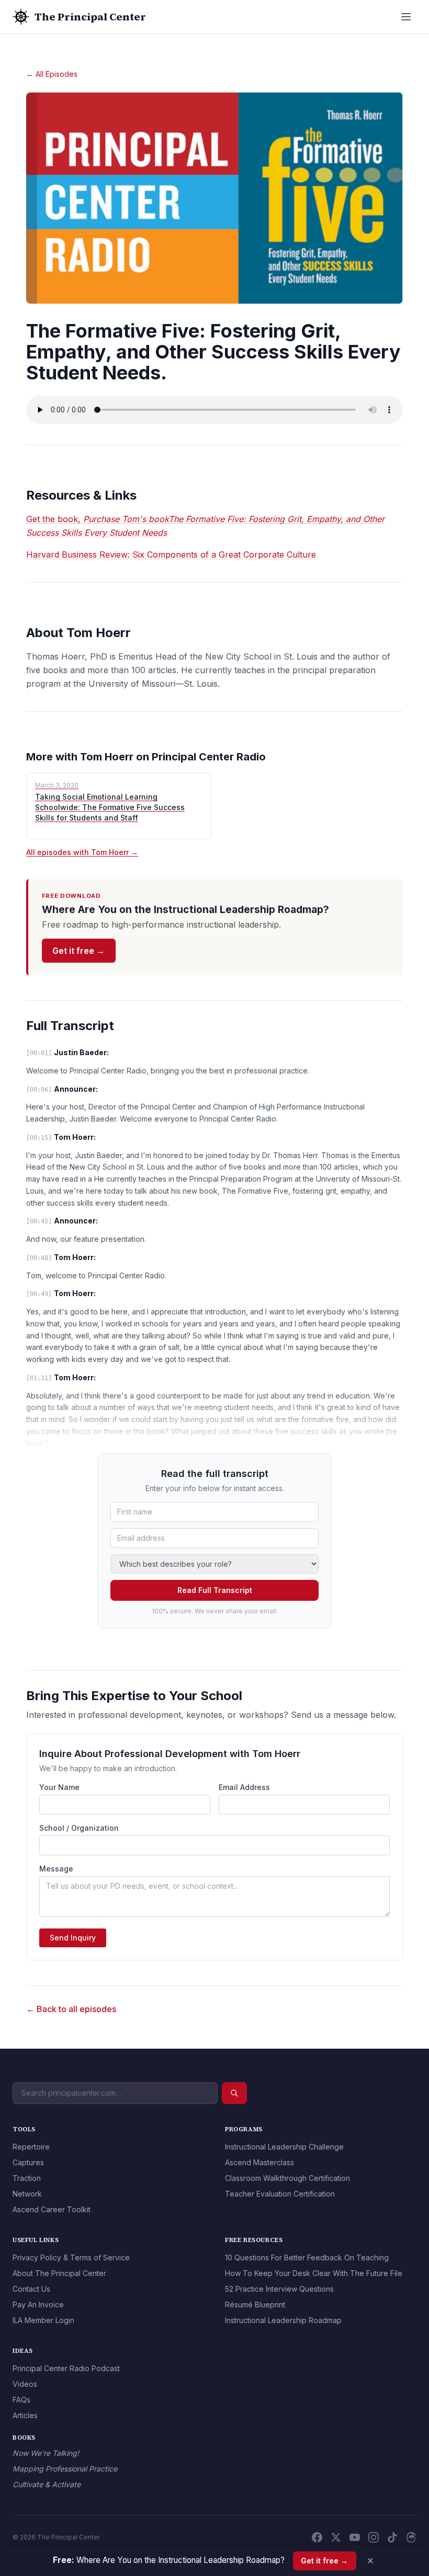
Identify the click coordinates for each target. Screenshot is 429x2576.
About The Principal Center (59, 2273)
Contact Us (31, 2289)
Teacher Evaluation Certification (280, 2194)
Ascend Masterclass (259, 2162)
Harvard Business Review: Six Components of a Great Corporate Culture (171, 555)
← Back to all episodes (71, 2009)
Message (56, 1869)
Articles (25, 2415)
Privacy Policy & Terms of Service (71, 2257)
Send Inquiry (73, 1938)
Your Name (59, 1787)
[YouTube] (355, 2537)
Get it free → (78, 951)
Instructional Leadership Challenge (284, 2147)
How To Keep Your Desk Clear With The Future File (314, 2273)
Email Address (244, 1787)
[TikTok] (392, 2537)
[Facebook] (317, 2537)
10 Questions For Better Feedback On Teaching (307, 2257)
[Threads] (411, 2537)
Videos (25, 2384)
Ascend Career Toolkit (52, 2209)
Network (27, 2194)
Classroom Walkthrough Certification (287, 2178)
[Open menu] (406, 17)
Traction (27, 2178)
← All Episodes (52, 74)
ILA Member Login (43, 2320)
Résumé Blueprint (255, 2304)
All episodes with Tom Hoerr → (82, 852)
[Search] (234, 2093)
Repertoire (31, 2147)
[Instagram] (374, 2537)
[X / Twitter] (336, 2537)
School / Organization (79, 1828)
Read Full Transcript (215, 1590)
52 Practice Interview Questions (279, 2289)
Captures (28, 2162)
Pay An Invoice (38, 2304)
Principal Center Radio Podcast (66, 2368)
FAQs (21, 2400)
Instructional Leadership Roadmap (283, 2320)
